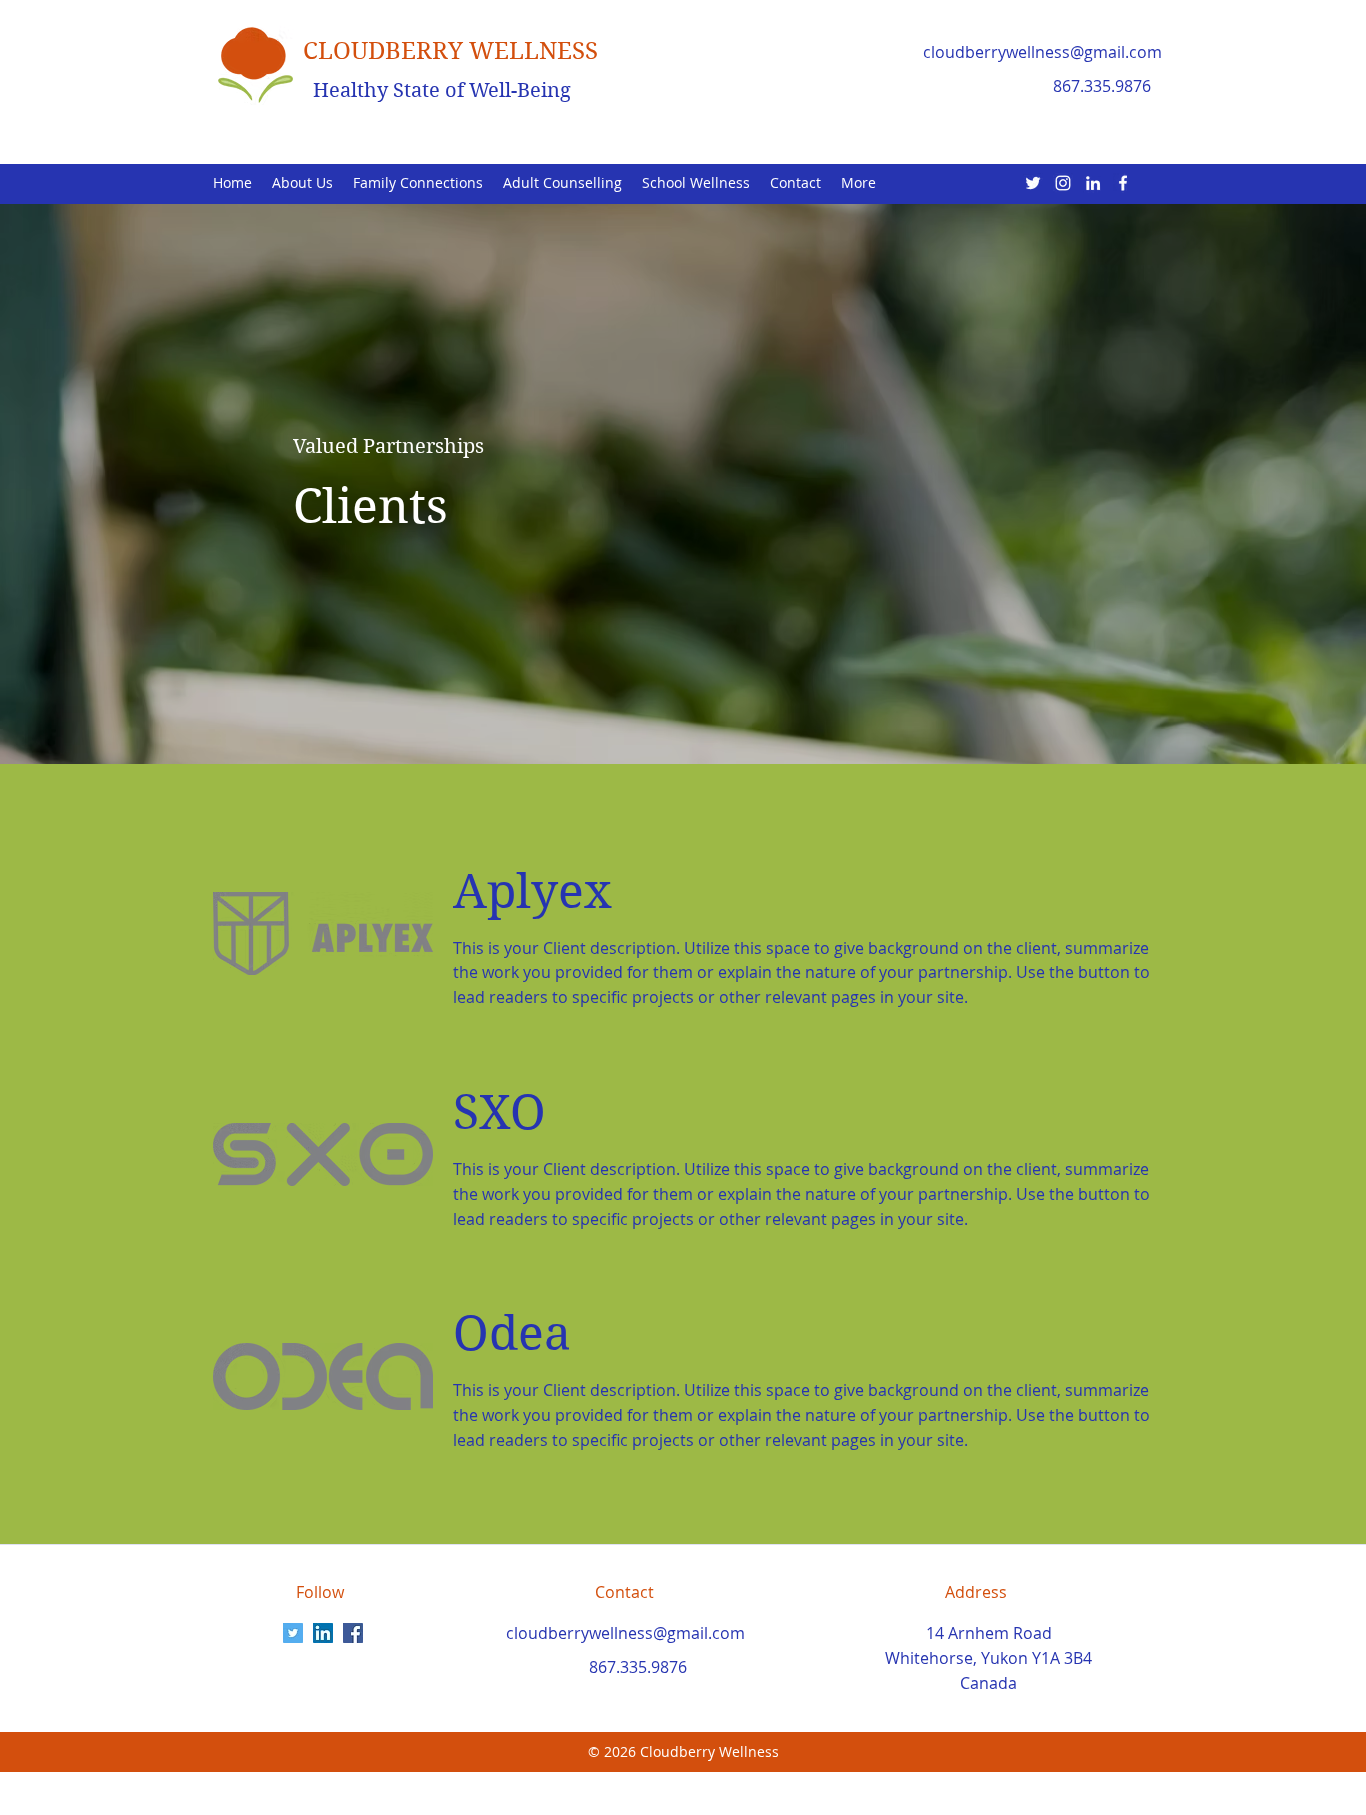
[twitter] (1033, 183)
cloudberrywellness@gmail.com (1042, 52)
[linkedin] (1093, 183)
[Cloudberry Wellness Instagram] (1063, 183)
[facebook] (1123, 183)
